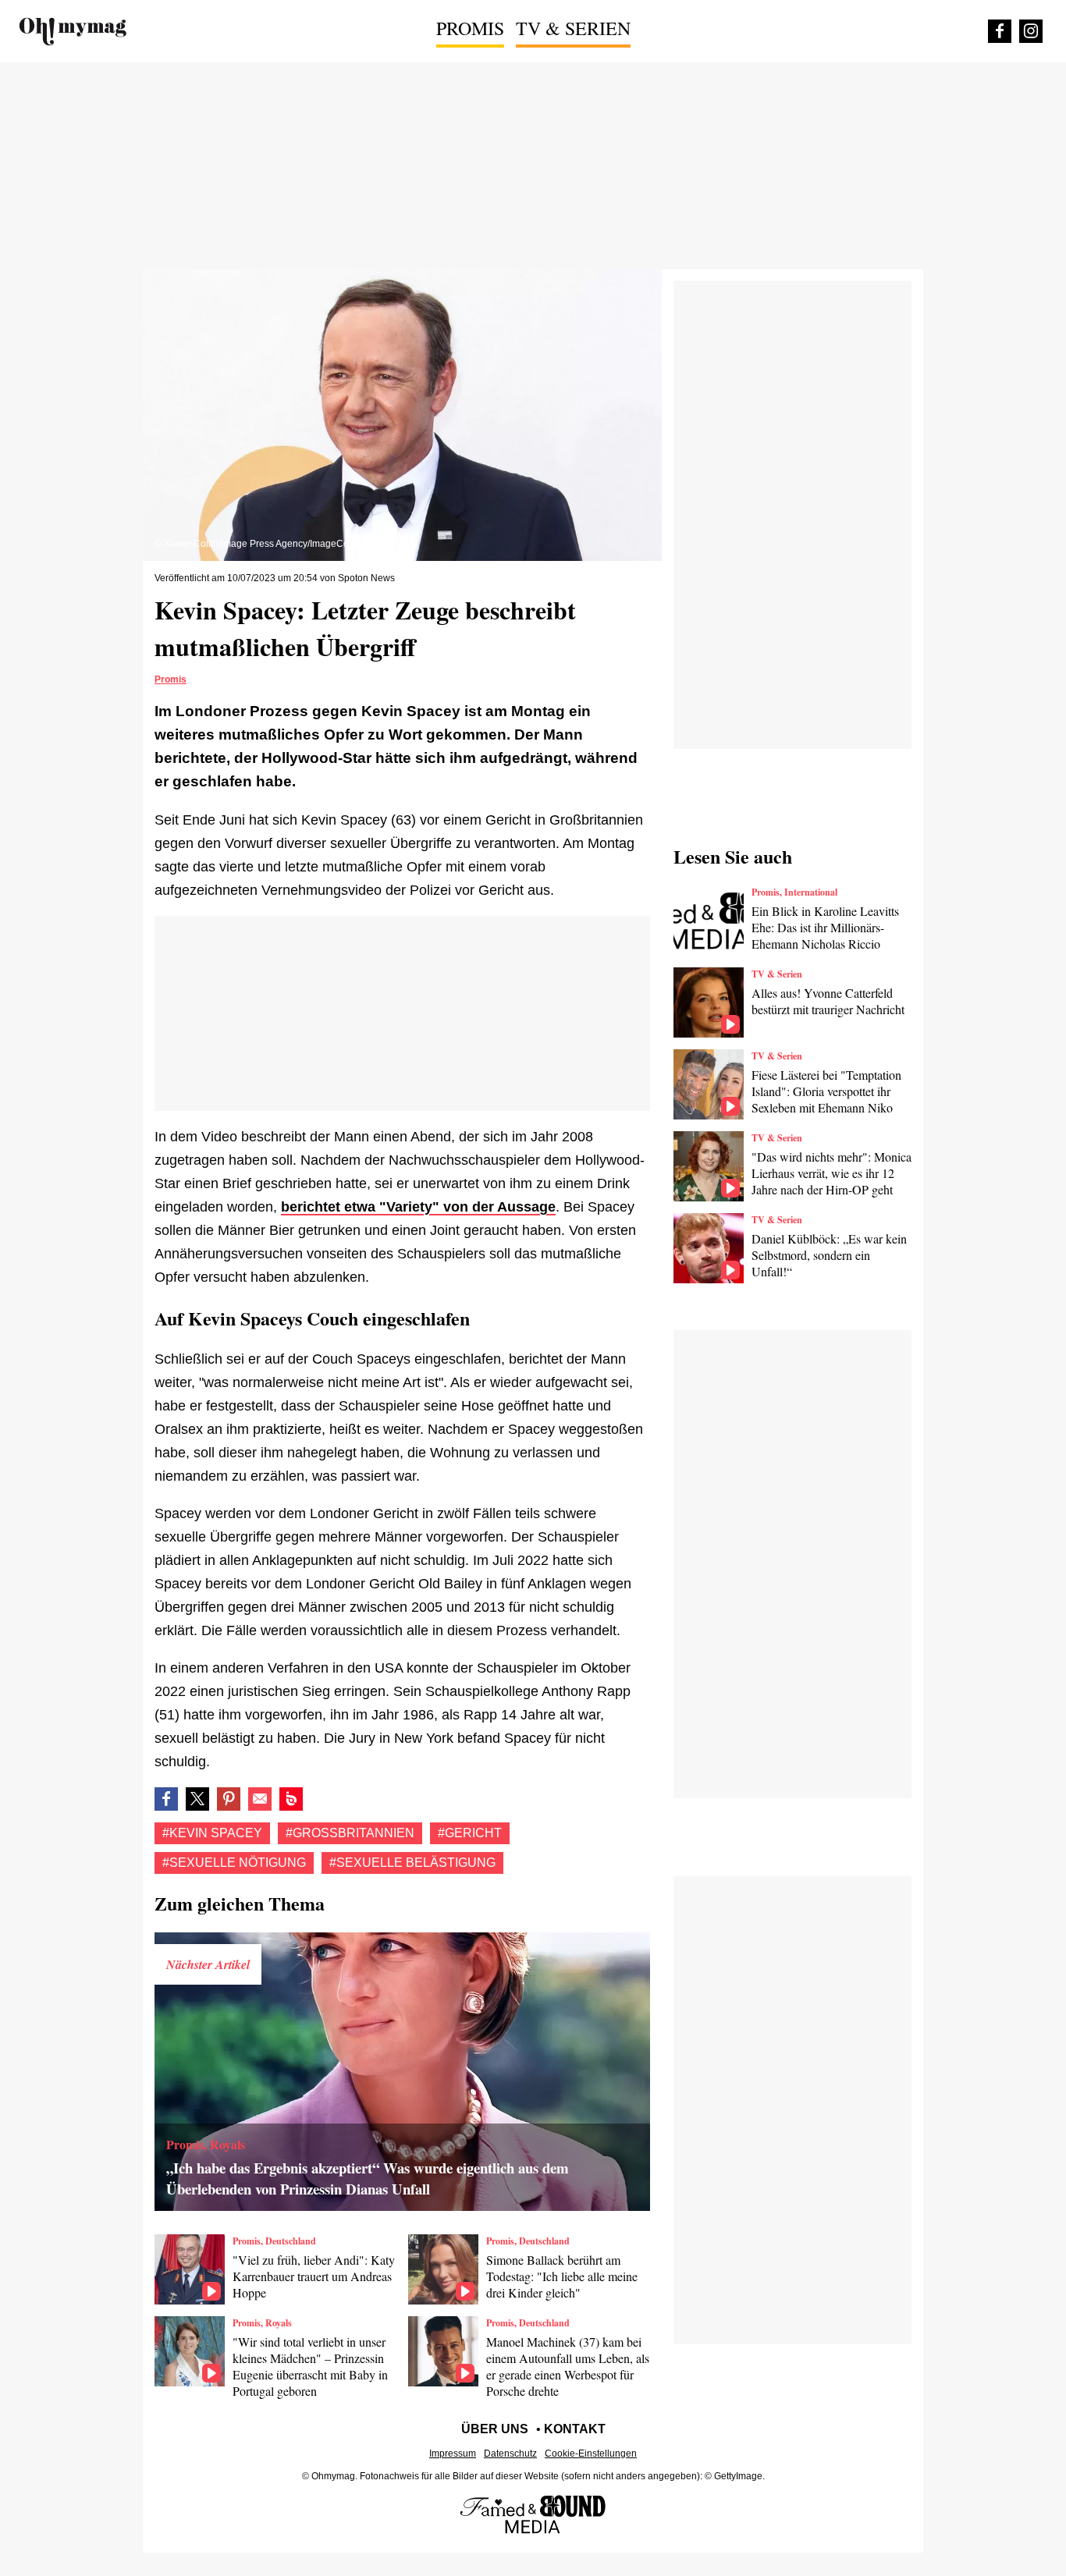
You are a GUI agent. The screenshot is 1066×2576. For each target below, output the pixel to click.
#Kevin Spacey (212, 1833)
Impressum (453, 2454)
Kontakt (575, 2429)
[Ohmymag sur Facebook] (1000, 31)
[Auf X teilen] (197, 1799)
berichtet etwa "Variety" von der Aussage (418, 1207)
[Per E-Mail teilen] (260, 1799)
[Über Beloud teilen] (291, 1799)
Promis (470, 28)
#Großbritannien (350, 1833)
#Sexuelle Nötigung (234, 1863)
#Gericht (470, 1833)
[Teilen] (229, 1799)
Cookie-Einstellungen (591, 2454)
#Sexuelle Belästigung (412, 1863)
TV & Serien (573, 28)
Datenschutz (510, 2454)
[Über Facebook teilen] (166, 1799)
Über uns (495, 2429)
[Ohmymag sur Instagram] (1031, 31)
